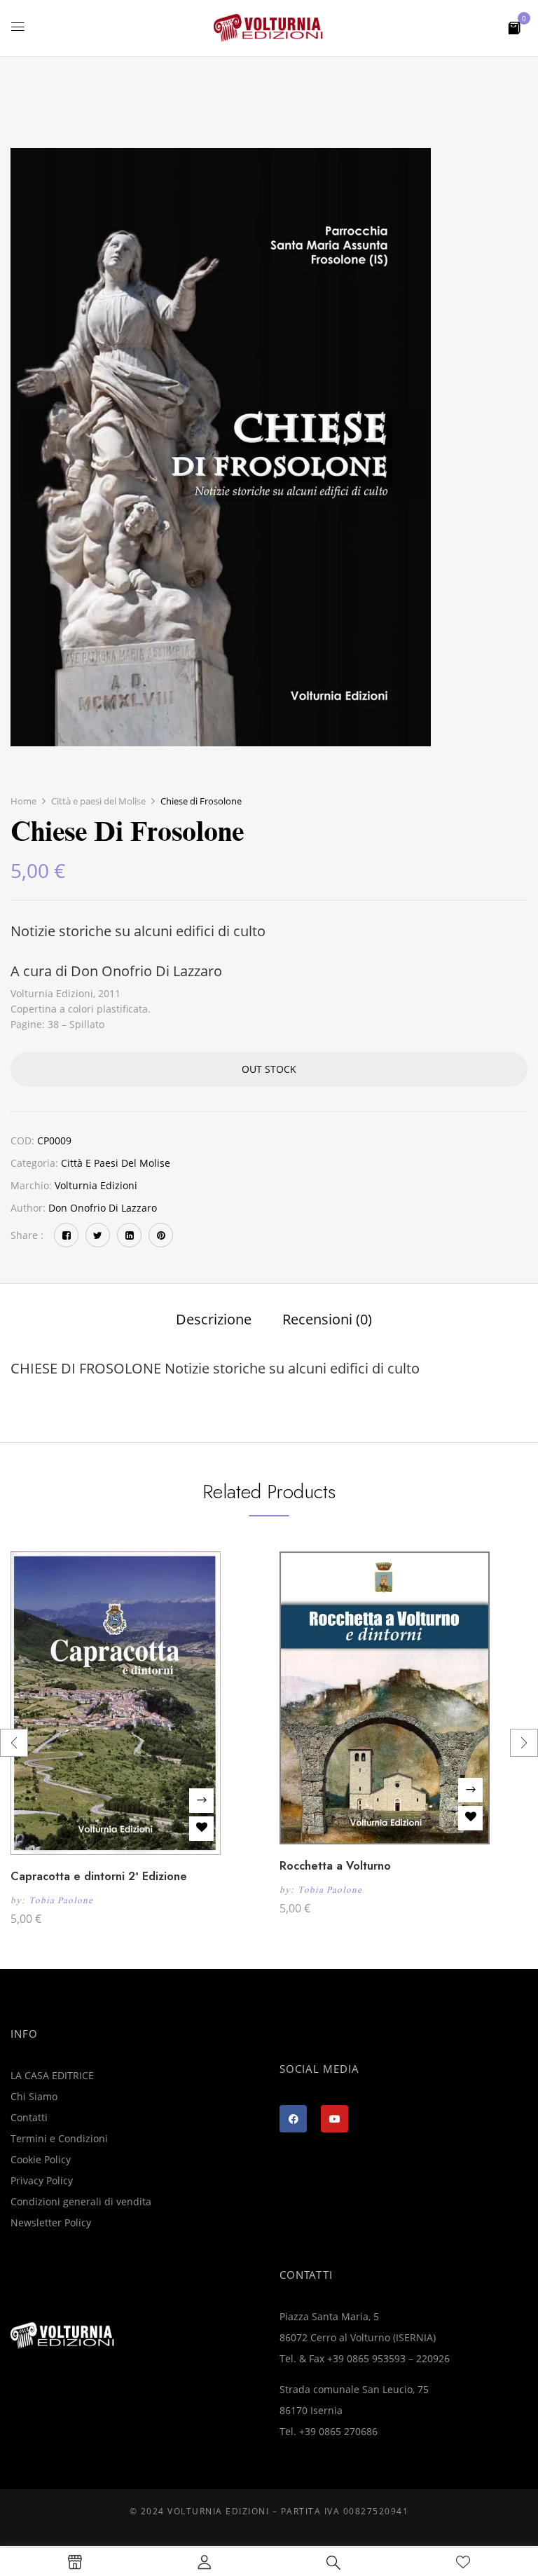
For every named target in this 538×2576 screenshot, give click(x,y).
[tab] (214, 1321)
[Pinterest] (161, 1235)
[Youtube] (334, 2119)
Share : (27, 1235)
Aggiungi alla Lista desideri (201, 1829)
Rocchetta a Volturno (335, 1866)
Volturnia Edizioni (96, 1185)
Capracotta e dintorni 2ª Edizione (99, 1876)
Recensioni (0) (327, 1320)
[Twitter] (98, 1235)
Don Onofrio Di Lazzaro (103, 1208)
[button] (514, 27)
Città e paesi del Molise (98, 801)
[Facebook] (66, 1235)
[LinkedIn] (129, 1235)
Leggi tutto (201, 1801)
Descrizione (214, 1320)
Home (23, 801)
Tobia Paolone (61, 1900)
